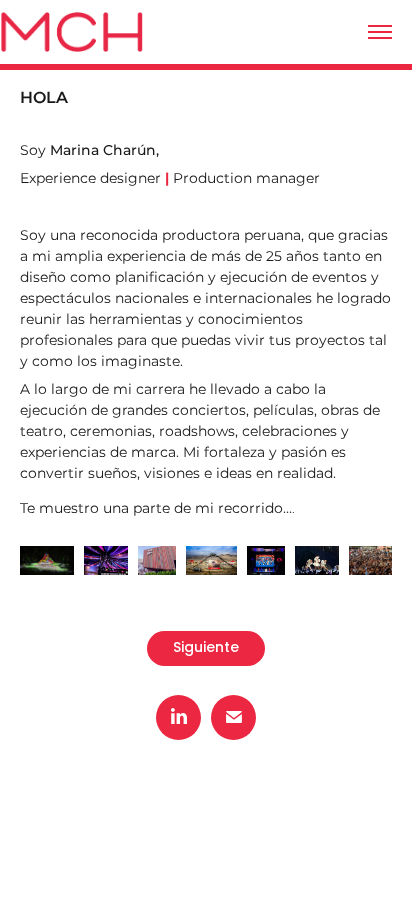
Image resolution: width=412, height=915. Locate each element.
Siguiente (206, 648)
